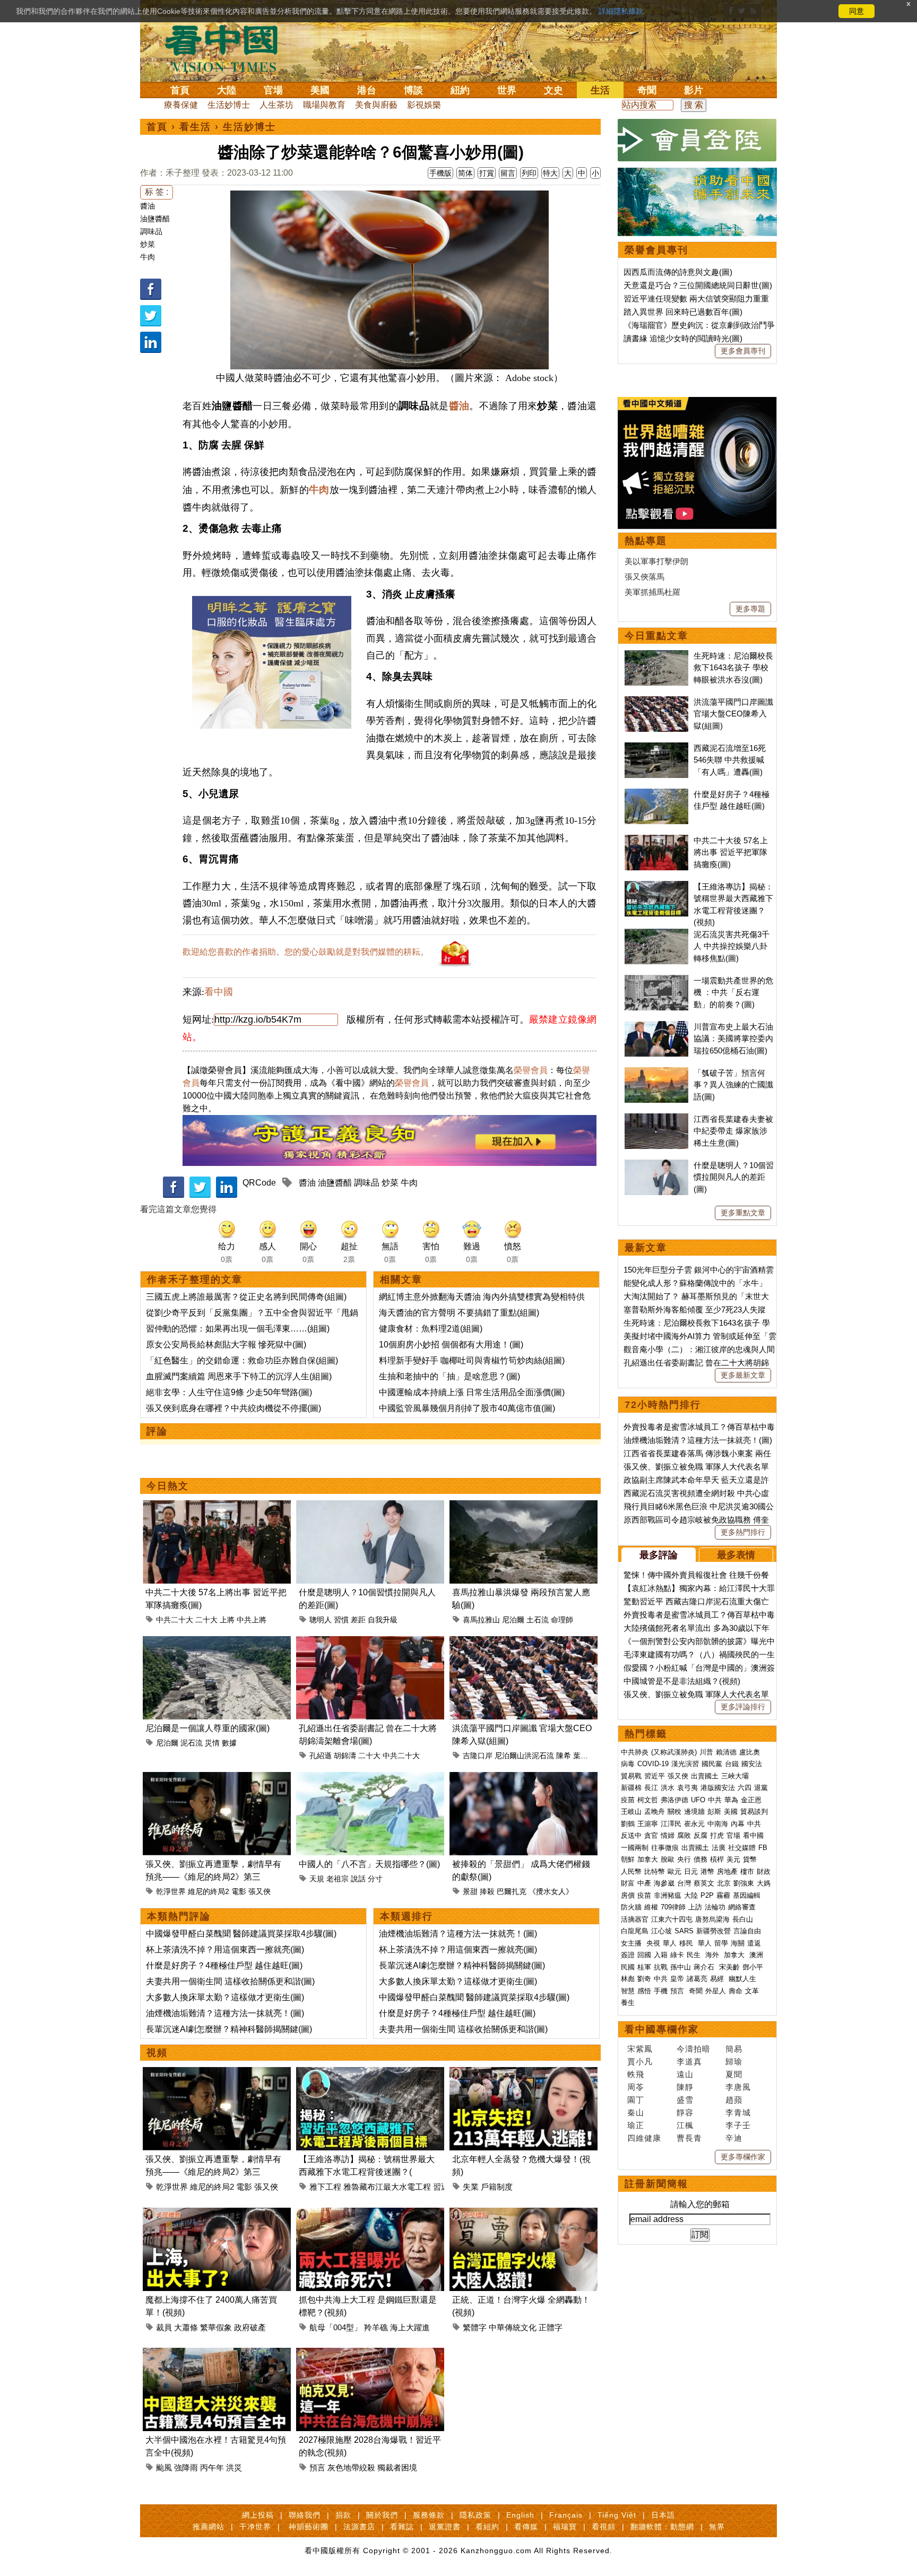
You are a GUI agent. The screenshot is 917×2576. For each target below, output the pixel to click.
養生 (628, 2003)
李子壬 (738, 2125)
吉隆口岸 (478, 1756)
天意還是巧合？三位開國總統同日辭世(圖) (698, 285)
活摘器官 (635, 1919)
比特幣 (655, 1872)
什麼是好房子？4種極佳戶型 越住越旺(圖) (224, 1965)
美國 (320, 90)
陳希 (564, 1756)
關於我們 (382, 2515)
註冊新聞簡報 (656, 2184)
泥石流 (192, 1743)
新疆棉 (631, 1788)
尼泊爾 (513, 1620)
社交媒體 (742, 1848)
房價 (628, 1895)
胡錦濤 (345, 1756)
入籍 (661, 1955)
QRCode (259, 1183)
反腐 (700, 1835)
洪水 (668, 1788)
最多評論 (659, 1555)
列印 (529, 173)
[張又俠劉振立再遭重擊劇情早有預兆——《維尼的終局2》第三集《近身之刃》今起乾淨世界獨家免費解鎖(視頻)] (217, 1778)
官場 (273, 90)
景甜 (470, 1891)
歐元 (674, 1872)
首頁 (180, 90)
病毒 (628, 1764)
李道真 (689, 2061)
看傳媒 (526, 2527)
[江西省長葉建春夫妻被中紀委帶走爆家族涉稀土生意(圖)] (656, 1119)
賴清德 (726, 1752)
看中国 (228, 48)
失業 (471, 2187)
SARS (684, 1931)
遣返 (754, 1943)
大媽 (764, 1883)
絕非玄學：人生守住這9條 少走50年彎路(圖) (229, 1392)
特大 (550, 173)
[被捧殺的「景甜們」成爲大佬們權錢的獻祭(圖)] (524, 1778)
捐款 (343, 2515)
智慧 (628, 1991)
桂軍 (644, 1967)
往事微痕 (665, 1848)
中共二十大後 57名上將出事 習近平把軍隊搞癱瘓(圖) (731, 852)
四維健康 (644, 2138)
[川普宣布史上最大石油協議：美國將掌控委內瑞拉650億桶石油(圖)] (656, 1027)
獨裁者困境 (397, 2467)
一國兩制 (635, 1848)
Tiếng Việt (617, 2515)
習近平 (655, 1776)
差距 (358, 1620)
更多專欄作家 (743, 2157)
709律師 (673, 1907)
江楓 (685, 2125)
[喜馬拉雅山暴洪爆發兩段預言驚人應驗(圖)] (524, 1506)
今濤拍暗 (694, 2049)
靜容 (685, 2112)
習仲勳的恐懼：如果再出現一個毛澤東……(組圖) (238, 1329)
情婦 (668, 1835)
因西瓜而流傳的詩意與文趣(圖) (678, 272)
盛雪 (685, 2100)
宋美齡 (729, 1967)
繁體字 (475, 2327)
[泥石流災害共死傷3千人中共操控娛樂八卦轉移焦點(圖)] (656, 934)
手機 (661, 1991)
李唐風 (738, 2087)
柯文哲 (648, 1800)
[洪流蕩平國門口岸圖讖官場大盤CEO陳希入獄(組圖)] (524, 1642)
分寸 (375, 1879)
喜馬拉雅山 (481, 1620)
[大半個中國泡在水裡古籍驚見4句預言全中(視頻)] (217, 2354)
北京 (724, 1883)
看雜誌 (402, 2527)
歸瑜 (734, 2061)
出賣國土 (705, 1776)
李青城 (738, 2112)
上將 (227, 1620)
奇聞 (647, 90)
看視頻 (604, 2527)
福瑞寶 (565, 2527)
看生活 (195, 127)
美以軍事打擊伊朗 (656, 561)
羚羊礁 (376, 2327)
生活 (600, 90)
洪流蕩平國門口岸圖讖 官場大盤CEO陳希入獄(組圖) (733, 714)
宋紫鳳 (640, 2049)
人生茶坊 (276, 105)
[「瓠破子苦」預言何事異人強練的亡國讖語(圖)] (656, 1073)
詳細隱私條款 (621, 11)
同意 (857, 11)
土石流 (538, 1620)
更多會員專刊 (743, 351)
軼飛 (636, 2074)
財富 (628, 1883)
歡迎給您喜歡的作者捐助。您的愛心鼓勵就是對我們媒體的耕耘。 (306, 952)
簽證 (628, 1955)
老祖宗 (338, 1879)
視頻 (157, 2053)
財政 (764, 1872)
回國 (644, 1955)
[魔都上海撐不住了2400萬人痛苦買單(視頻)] (217, 2214)
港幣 (707, 1872)
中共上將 (252, 1620)
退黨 (761, 1788)
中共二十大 (175, 1620)
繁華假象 (216, 2327)
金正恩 (751, 1800)
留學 (721, 1943)
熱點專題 (646, 541)
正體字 (551, 2327)
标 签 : (157, 192)
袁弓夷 (687, 1788)
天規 (317, 1879)
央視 (653, 1943)
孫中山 (681, 1967)
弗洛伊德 (674, 1800)
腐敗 (684, 1835)
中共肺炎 (635, 1752)
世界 (507, 90)
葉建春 (584, 1756)
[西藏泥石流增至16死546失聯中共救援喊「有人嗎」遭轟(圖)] (656, 748)
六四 (745, 1788)
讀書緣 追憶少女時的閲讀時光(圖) (683, 338)
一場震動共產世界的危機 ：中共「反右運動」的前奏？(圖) (733, 992)
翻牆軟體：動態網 (662, 2527)
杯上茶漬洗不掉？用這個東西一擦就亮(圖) (225, 1950)
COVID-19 (653, 1764)
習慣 (341, 1620)
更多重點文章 (743, 1213)
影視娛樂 (424, 105)
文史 (553, 90)
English (520, 2515)
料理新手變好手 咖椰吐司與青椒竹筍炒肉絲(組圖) (472, 1360)
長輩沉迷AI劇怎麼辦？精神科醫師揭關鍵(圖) (229, 2029)
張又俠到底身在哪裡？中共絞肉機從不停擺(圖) (233, 1408)
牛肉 (148, 257)
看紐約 (487, 2527)
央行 (684, 1859)
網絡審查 (742, 1907)
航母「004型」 (336, 2327)
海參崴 (664, 1883)
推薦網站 (209, 2527)
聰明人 (321, 1620)
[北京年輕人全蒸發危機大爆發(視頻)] (524, 2073)
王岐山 (631, 1812)
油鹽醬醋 (155, 219)
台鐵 (732, 1764)
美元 (733, 1859)
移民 (686, 1943)
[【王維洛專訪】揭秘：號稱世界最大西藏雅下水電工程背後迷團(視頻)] (370, 2073)
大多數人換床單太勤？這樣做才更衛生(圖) (225, 1997)
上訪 (695, 1907)
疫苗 (628, 1800)
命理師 (562, 1620)
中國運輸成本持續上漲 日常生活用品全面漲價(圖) (472, 1392)
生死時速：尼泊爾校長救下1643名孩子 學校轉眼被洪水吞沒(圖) (733, 668)
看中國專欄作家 (662, 2029)
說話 (358, 1879)
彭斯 (714, 1812)
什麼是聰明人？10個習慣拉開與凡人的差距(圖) (734, 1177)
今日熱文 (168, 1486)
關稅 (674, 1812)
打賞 (487, 173)
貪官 (651, 1835)
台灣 (684, 1883)
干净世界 (255, 2527)
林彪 (628, 1979)
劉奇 (644, 1979)
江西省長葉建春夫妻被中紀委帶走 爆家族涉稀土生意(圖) (733, 1131)
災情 (212, 1743)
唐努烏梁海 (712, 1919)
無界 (717, 2527)
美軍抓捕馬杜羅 (652, 592)
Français (566, 2515)
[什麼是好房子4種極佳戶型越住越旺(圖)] (656, 794)
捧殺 (487, 1891)
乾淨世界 (171, 1891)
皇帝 (677, 1979)
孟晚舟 (655, 1812)
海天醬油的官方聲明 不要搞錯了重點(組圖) (459, 1313)
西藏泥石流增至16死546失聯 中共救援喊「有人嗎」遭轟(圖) (730, 760)
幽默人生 (742, 1979)
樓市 (747, 1872)
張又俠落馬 (645, 577)
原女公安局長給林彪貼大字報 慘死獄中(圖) (226, 1345)
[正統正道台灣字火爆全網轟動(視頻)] (524, 2214)
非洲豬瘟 (668, 1895)
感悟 (644, 1991)
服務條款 (429, 2515)
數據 (229, 1743)
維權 (651, 1907)
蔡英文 (704, 1883)
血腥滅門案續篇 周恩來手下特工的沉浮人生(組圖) (239, 1376)
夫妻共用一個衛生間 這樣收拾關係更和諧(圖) (230, 1981)
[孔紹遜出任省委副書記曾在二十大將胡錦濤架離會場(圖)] (370, 1642)
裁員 (164, 2327)
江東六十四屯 (672, 1919)
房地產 (727, 1872)
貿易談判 (755, 1812)
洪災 (234, 2467)
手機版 (440, 173)
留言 (508, 173)
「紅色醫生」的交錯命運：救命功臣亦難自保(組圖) (242, 1360)
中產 (644, 1883)
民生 (695, 1955)
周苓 (636, 2087)
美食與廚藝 (376, 105)
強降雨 (186, 2467)
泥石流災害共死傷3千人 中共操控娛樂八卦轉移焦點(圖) (732, 946)
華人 (670, 1943)
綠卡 (677, 1955)
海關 (738, 1943)
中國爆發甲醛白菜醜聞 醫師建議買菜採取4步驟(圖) (241, 1934)
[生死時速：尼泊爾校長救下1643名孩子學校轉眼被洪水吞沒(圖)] (656, 656)
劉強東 (744, 1883)
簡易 (734, 2049)
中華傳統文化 (513, 2327)
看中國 (219, 992)
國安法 (752, 1764)
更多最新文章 (743, 1375)
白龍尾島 (635, 1931)
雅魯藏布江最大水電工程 (387, 2187)
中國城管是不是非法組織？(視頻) (682, 1681)
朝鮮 (628, 1859)
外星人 (716, 1991)
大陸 (227, 90)
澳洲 (756, 1955)
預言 (317, 2467)
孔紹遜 (321, 1756)
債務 (700, 1859)
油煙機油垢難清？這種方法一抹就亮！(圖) (225, 2013)
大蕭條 (186, 2327)
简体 (465, 173)
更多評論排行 (743, 1707)
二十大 (206, 1620)
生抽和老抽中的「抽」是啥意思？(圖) (449, 1376)
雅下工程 (325, 2187)
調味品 (151, 231)
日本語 (663, 2515)
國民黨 (712, 1764)
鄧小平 (753, 1967)
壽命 (736, 1991)
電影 (239, 1891)
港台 (367, 90)
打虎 (717, 1835)
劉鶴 (628, 1824)
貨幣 (750, 1859)
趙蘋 (734, 2100)
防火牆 (631, 1907)
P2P (707, 1895)
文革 (752, 1991)
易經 (718, 1979)
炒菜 (148, 244)
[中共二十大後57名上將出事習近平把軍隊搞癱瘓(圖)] (217, 1506)
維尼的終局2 (209, 1891)
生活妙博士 (229, 105)
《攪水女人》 (551, 1891)
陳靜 (685, 2087)
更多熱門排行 (743, 1532)
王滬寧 (648, 1824)
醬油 (148, 206)
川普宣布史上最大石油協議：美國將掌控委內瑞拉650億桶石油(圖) (733, 1039)
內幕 (738, 1824)
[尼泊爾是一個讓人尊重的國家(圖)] (217, 1642)
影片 (694, 90)
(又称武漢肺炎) (674, 1752)
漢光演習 (685, 1764)
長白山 (743, 1919)
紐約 (460, 90)
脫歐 (668, 1859)
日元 (691, 1872)
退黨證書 (445, 2527)
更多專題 (750, 609)
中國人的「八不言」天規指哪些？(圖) (369, 1864)
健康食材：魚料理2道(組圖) (431, 1329)
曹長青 (689, 2138)
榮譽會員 (531, 1070)
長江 (651, 1788)
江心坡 (661, 1931)
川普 (706, 1752)
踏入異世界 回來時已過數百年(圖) (683, 312)
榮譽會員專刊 (656, 250)
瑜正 (636, 2125)
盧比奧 (750, 1752)
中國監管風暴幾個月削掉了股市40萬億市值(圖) (467, 1408)
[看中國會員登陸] (697, 140)
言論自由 (747, 1931)
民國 (628, 1967)
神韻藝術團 (309, 2527)
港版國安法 (718, 1788)
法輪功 (715, 1907)
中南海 (718, 1824)
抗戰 (661, 1967)
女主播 (632, 1943)
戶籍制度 (497, 2187)
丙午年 (212, 2467)
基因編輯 (747, 1895)
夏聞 (734, 2074)
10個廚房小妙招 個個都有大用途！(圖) (451, 1345)
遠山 (685, 2074)
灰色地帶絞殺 (351, 2467)
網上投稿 (258, 2515)
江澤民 (671, 1824)
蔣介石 (705, 1967)
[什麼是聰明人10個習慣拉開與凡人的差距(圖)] (370, 1506)
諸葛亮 (697, 1979)
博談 (413, 90)
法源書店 (359, 2527)
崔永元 (694, 1824)
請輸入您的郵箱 (700, 2204)
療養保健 (181, 105)
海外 (713, 1955)
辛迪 (734, 2138)
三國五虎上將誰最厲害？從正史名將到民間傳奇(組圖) (246, 1297)
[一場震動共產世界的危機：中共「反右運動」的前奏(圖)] (656, 980)
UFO (698, 1800)
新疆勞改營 (713, 1931)
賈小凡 (640, 2061)
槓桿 (717, 1859)
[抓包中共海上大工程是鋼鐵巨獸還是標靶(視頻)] (370, 2214)
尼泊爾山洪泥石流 (524, 1756)
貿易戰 (631, 1776)
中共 (715, 1800)
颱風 (164, 2467)
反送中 (631, 1835)
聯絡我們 (305, 2515)
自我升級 (383, 1620)
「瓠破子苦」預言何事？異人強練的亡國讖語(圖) (733, 1085)
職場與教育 (324, 105)
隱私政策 (475, 2515)
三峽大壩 (735, 1776)
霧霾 (723, 1895)
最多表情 (736, 1555)
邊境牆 (694, 1812)
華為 (731, 1800)
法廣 (719, 1848)
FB (763, 1848)
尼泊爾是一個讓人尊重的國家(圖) (207, 1728)
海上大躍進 (410, 2327)
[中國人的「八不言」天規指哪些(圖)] (370, 1778)
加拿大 (648, 1859)
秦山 (636, 2112)
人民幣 (631, 1872)
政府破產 (250, 2327)
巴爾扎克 (512, 1891)
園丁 (636, 2100)
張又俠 (259, 1891)
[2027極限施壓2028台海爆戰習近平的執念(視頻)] (370, 2354)
